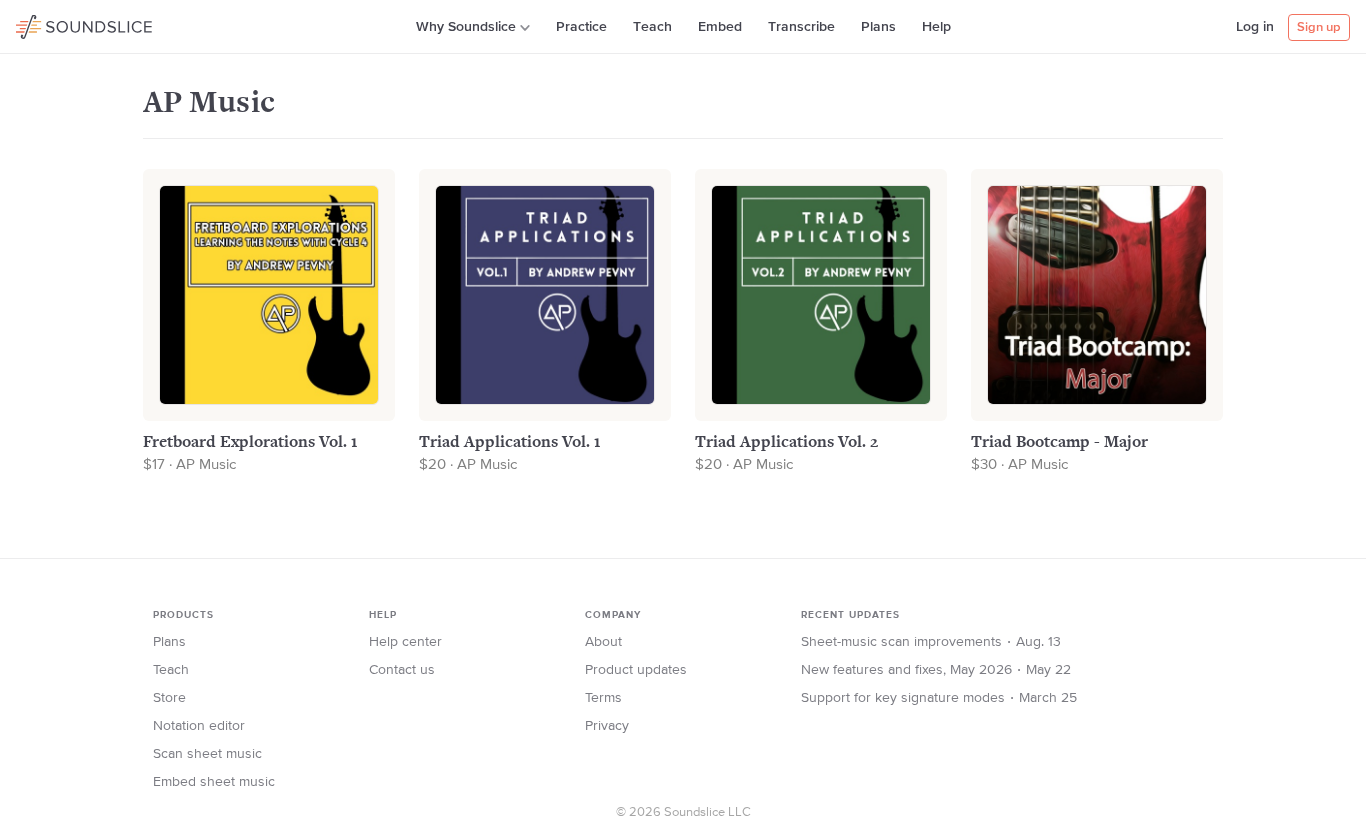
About (603, 642)
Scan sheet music (207, 754)
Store (169, 698)
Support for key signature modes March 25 (939, 698)
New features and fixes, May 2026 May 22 (936, 670)
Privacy (607, 726)
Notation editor (199, 726)
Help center (405, 642)
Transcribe (801, 27)
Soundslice (54, 24)
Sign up (1319, 27)
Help (936, 27)
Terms (603, 698)
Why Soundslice (466, 27)
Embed (720, 27)
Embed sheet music (214, 782)
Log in (1255, 27)
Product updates (636, 670)
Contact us (402, 670)
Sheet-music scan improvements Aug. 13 (931, 642)
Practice (581, 27)
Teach (652, 27)
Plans (878, 27)
